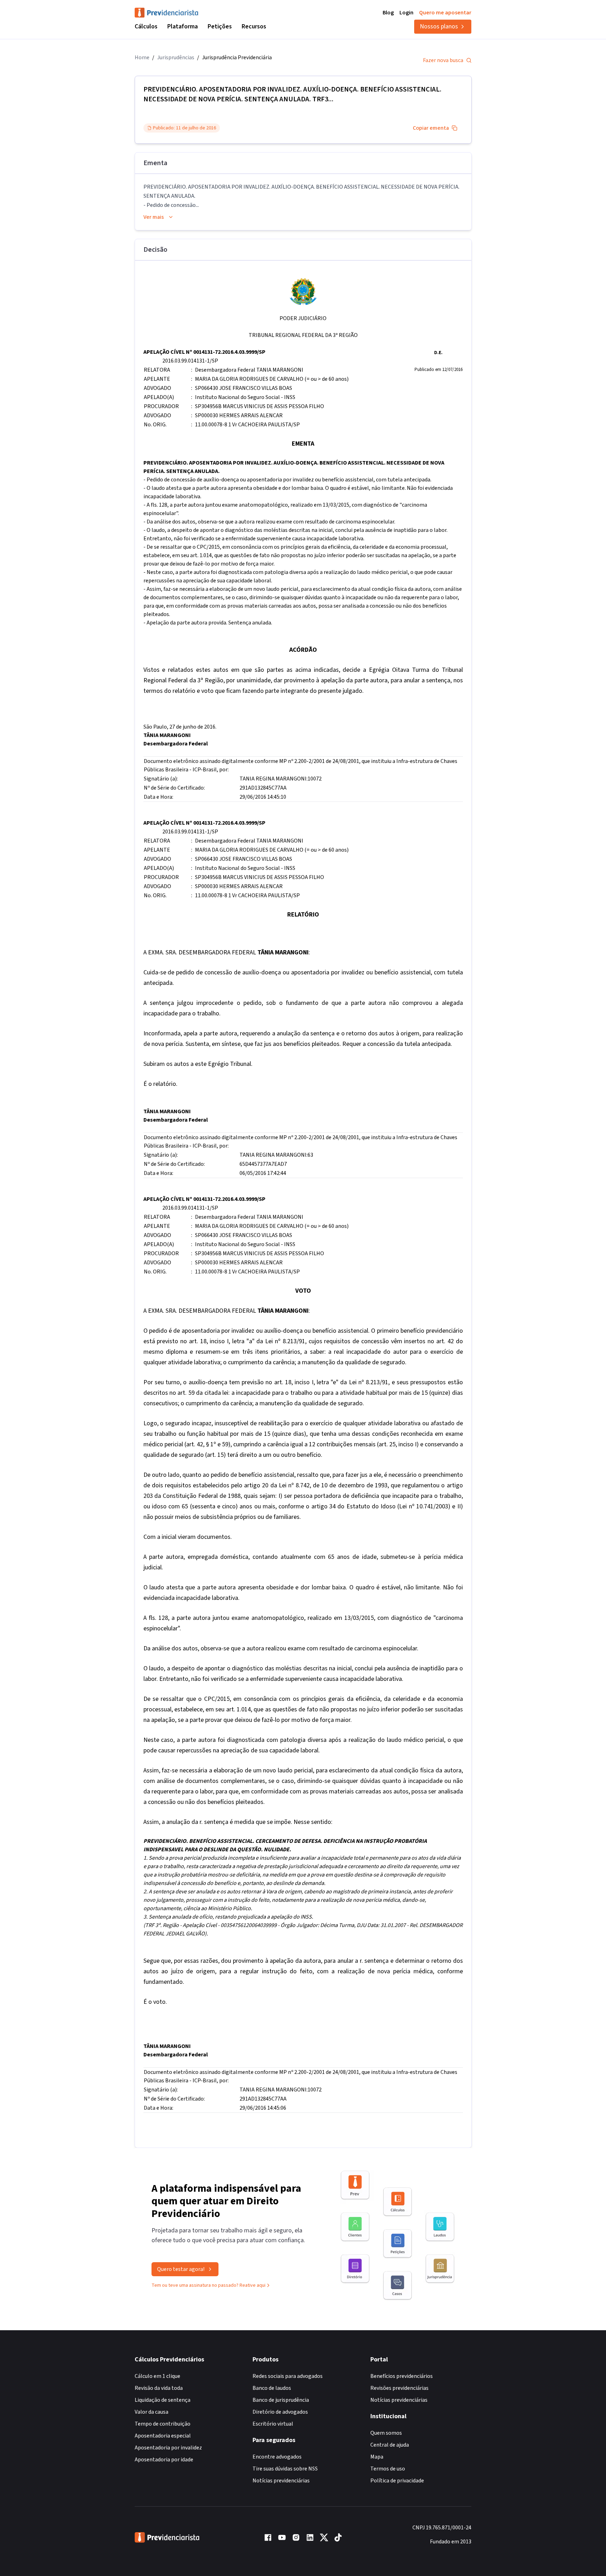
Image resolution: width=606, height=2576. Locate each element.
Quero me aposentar (445, 13)
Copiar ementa (431, 128)
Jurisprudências (176, 58)
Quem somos (386, 2433)
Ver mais (154, 217)
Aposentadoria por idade (164, 2460)
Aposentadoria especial (163, 2436)
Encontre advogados (277, 2457)
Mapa (377, 2457)
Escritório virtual (273, 2424)
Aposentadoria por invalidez (168, 2448)
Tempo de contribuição (163, 2424)
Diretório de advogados (280, 2412)
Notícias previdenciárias (281, 2481)
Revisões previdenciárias (399, 2388)
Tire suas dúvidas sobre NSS (285, 2469)
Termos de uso (388, 2469)
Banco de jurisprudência (281, 2400)
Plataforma (183, 26)
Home (142, 58)
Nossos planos (439, 26)
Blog (388, 13)
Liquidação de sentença (163, 2400)
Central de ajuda (390, 2445)
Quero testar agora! (181, 2269)
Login (406, 13)
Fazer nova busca (443, 60)
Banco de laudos (272, 2388)
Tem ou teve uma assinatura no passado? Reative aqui (208, 2285)
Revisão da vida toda (159, 2388)
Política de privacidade (397, 2481)
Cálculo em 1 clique (157, 2376)
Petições (220, 26)
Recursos (254, 26)
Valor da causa (151, 2412)
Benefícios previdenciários (402, 2376)
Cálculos (146, 26)
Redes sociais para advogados (288, 2376)
